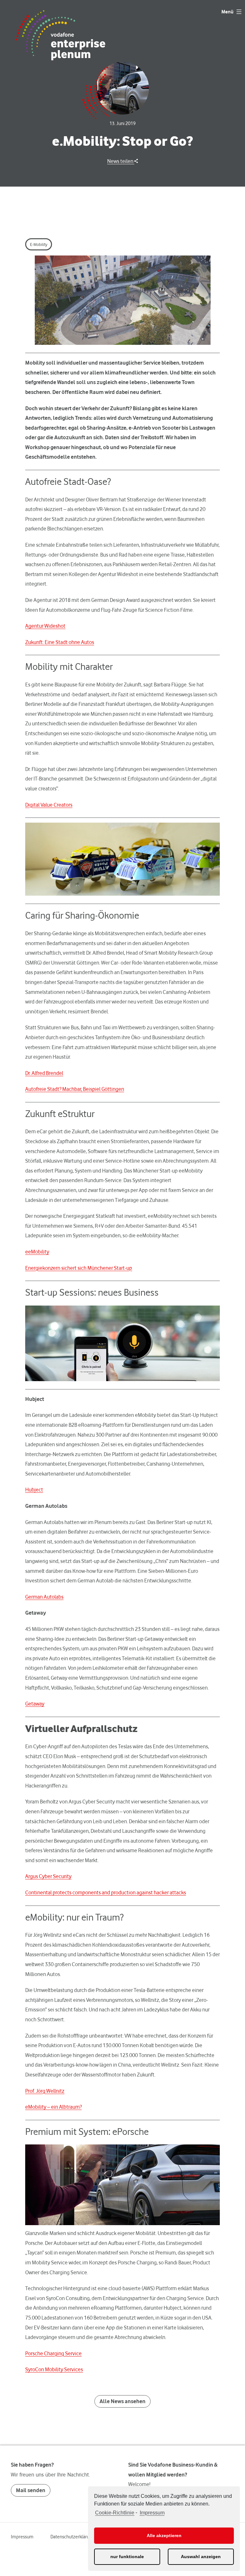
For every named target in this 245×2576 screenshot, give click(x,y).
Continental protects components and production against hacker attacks (106, 1892)
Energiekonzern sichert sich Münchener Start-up (79, 1268)
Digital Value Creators (49, 805)
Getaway (35, 1704)
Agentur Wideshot (45, 626)
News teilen (121, 161)
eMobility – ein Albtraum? (53, 2107)
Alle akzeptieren (164, 2535)
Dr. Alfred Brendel (44, 1073)
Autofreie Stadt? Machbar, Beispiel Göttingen (75, 1089)
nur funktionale (127, 2557)
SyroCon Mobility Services (54, 2369)
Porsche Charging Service (53, 2353)
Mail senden (31, 2490)
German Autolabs (44, 1597)
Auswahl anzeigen (201, 2557)
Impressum (152, 2513)
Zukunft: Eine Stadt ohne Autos (60, 642)
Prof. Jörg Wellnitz (45, 2091)
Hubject (34, 1490)
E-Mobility (39, 244)
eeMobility (37, 1252)
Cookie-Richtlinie (115, 2513)
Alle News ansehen (122, 2401)
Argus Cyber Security (48, 1876)
